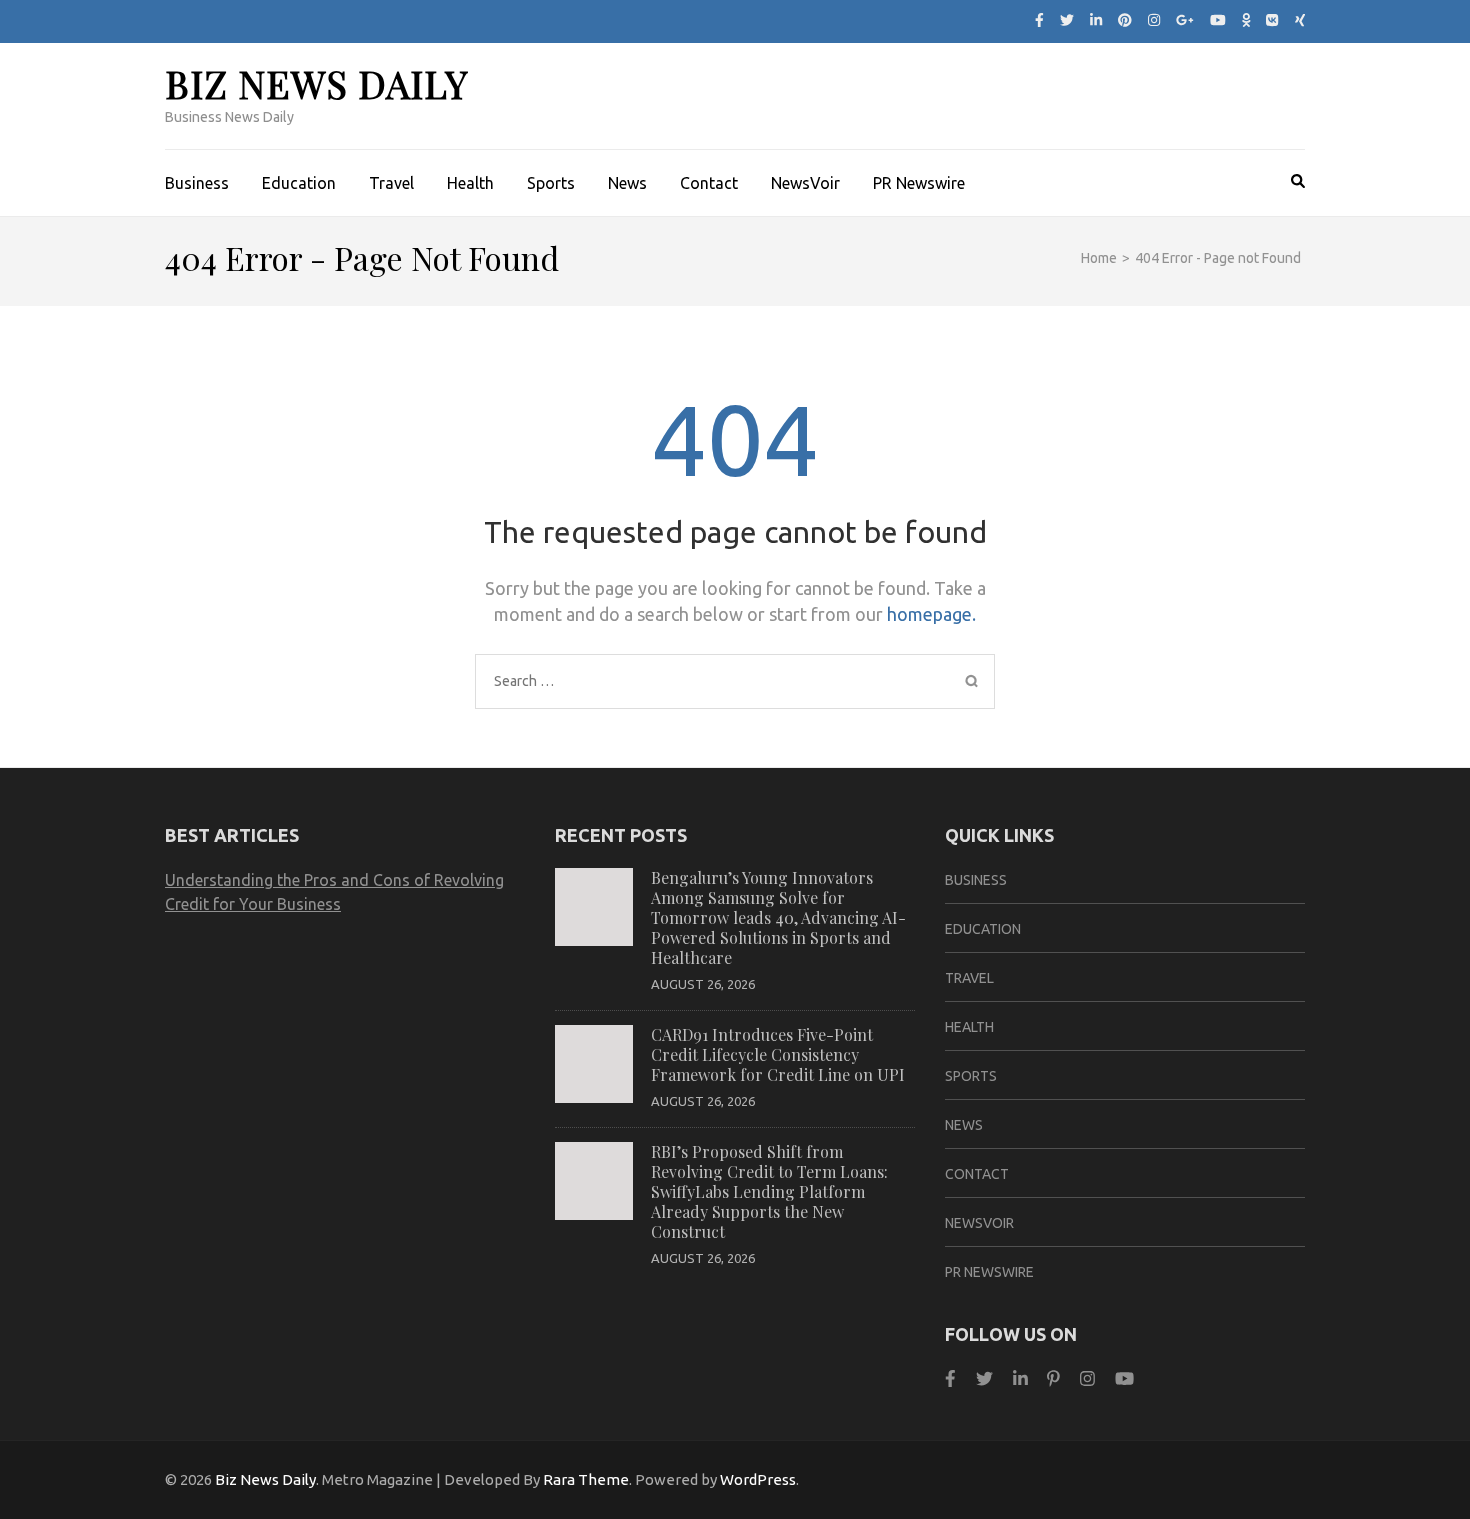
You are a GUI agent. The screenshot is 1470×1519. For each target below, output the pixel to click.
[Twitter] (1067, 20)
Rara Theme (586, 1479)
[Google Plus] (1185, 20)
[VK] (1272, 20)
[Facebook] (1039, 20)
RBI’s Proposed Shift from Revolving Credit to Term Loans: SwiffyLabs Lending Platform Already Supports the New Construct (769, 1191)
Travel (391, 183)
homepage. (931, 614)
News (627, 183)
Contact (709, 183)
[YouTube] (1124, 1378)
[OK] (1246, 20)
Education (299, 183)
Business (197, 183)
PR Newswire (919, 183)
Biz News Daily (316, 83)
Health (470, 183)
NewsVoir (805, 183)
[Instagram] (1154, 20)
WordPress (758, 1479)
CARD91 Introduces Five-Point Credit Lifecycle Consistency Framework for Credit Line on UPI (778, 1054)
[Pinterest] (1125, 20)
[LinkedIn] (1096, 20)
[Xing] (1300, 20)
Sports (551, 183)
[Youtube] (1218, 20)
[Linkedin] (1020, 1378)
